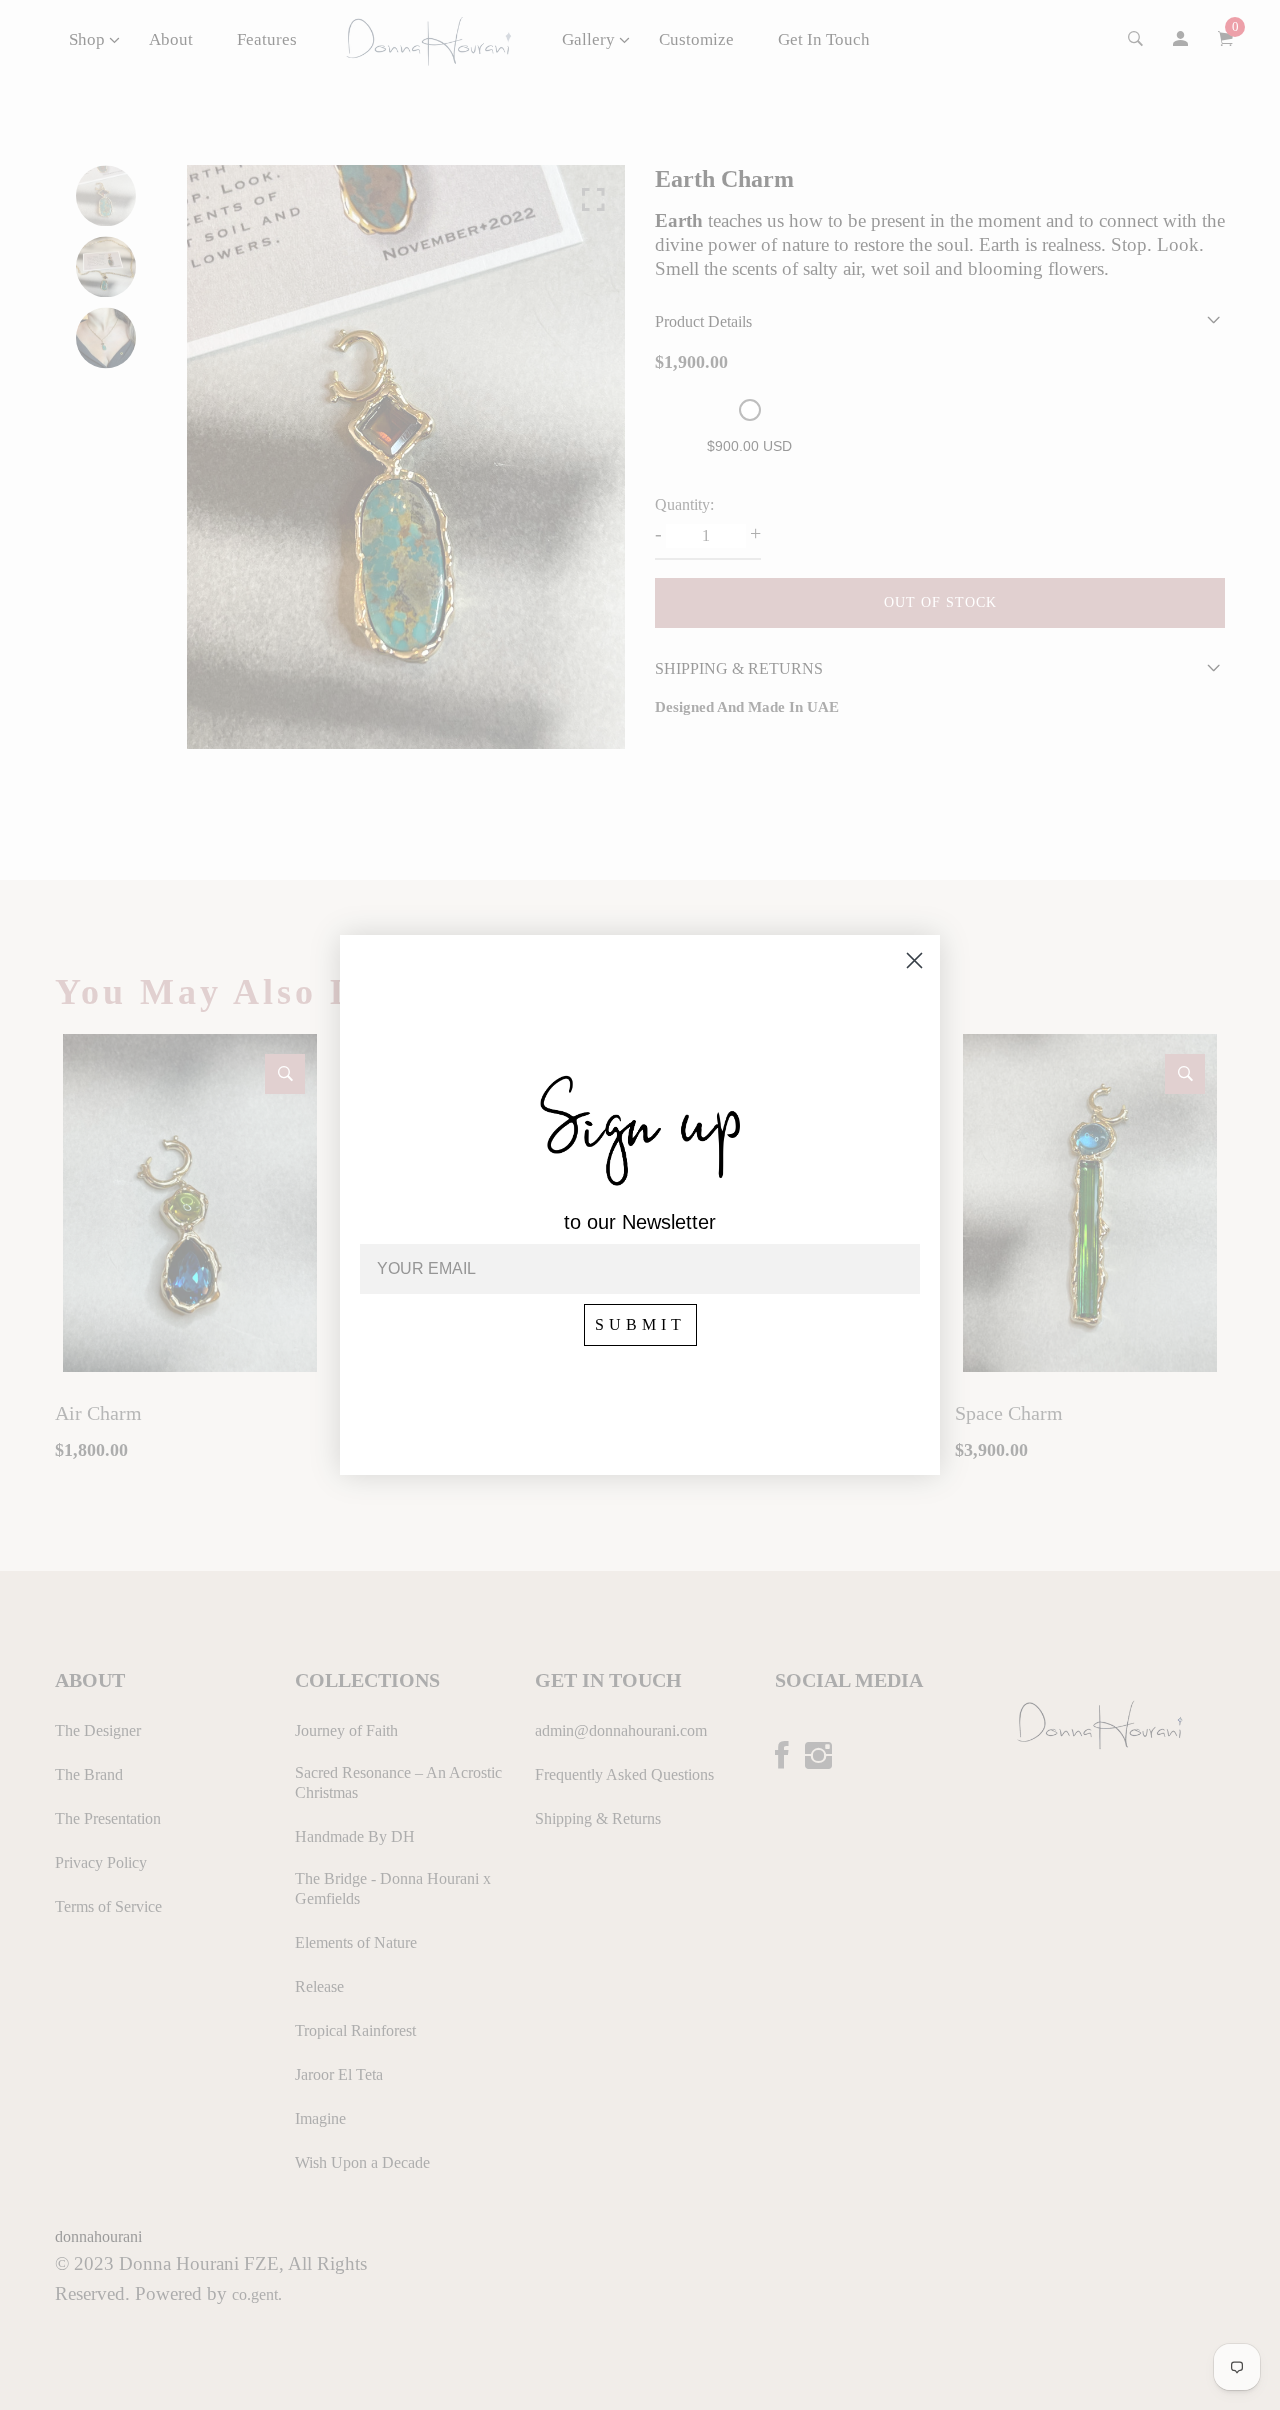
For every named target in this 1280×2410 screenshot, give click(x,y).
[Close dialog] (914, 960)
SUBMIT (640, 1324)
